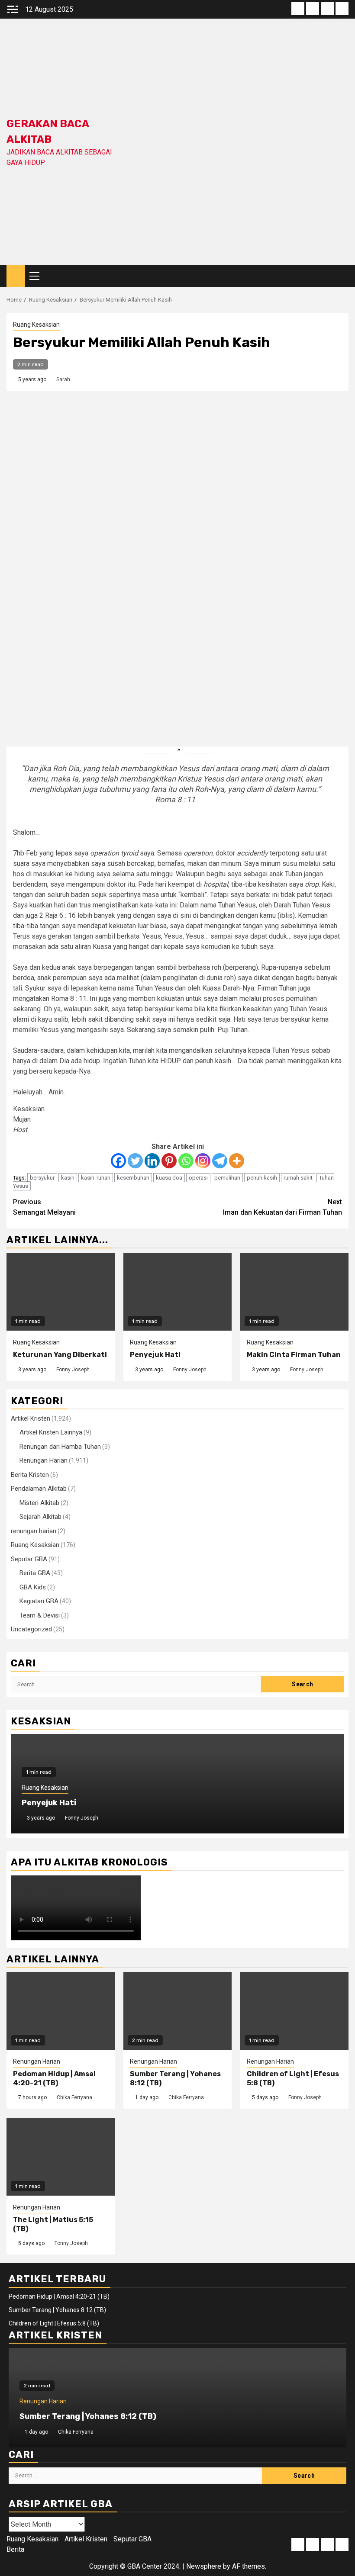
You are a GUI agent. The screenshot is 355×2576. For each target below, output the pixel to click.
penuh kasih (262, 1178)
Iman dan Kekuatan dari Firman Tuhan (282, 1207)
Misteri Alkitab (39, 1503)
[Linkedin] (152, 1161)
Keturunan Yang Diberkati (60, 1355)
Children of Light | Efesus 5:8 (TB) (54, 2323)
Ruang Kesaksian (36, 325)
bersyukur (42, 1178)
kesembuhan (133, 1178)
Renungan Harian (44, 1460)
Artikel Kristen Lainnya (51, 1432)
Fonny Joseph (73, 1370)
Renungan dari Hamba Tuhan (60, 1447)
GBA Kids (33, 1587)
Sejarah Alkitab (40, 1517)
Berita (15, 2549)
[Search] (342, 276)
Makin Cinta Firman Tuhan (294, 1355)
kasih (68, 1178)
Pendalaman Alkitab (39, 1489)
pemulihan (227, 1178)
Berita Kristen (30, 1475)
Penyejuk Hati (155, 1355)
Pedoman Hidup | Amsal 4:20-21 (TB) (54, 2078)
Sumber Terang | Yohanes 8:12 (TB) (57, 2310)
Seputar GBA (29, 1559)
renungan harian (34, 1531)
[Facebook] (118, 1161)
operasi (198, 1178)
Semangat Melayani (44, 1207)
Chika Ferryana (74, 2097)
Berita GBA (35, 1573)
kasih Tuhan (96, 1178)
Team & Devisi (40, 1615)
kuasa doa (169, 1178)
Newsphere (204, 2566)
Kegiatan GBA (39, 1601)
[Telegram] (220, 1161)
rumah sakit (298, 1178)
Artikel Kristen (31, 1418)
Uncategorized (31, 1629)
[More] (237, 1161)
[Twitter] (135, 1161)
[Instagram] (203, 1161)
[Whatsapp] (186, 1161)
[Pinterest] (169, 1161)
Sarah (63, 379)
